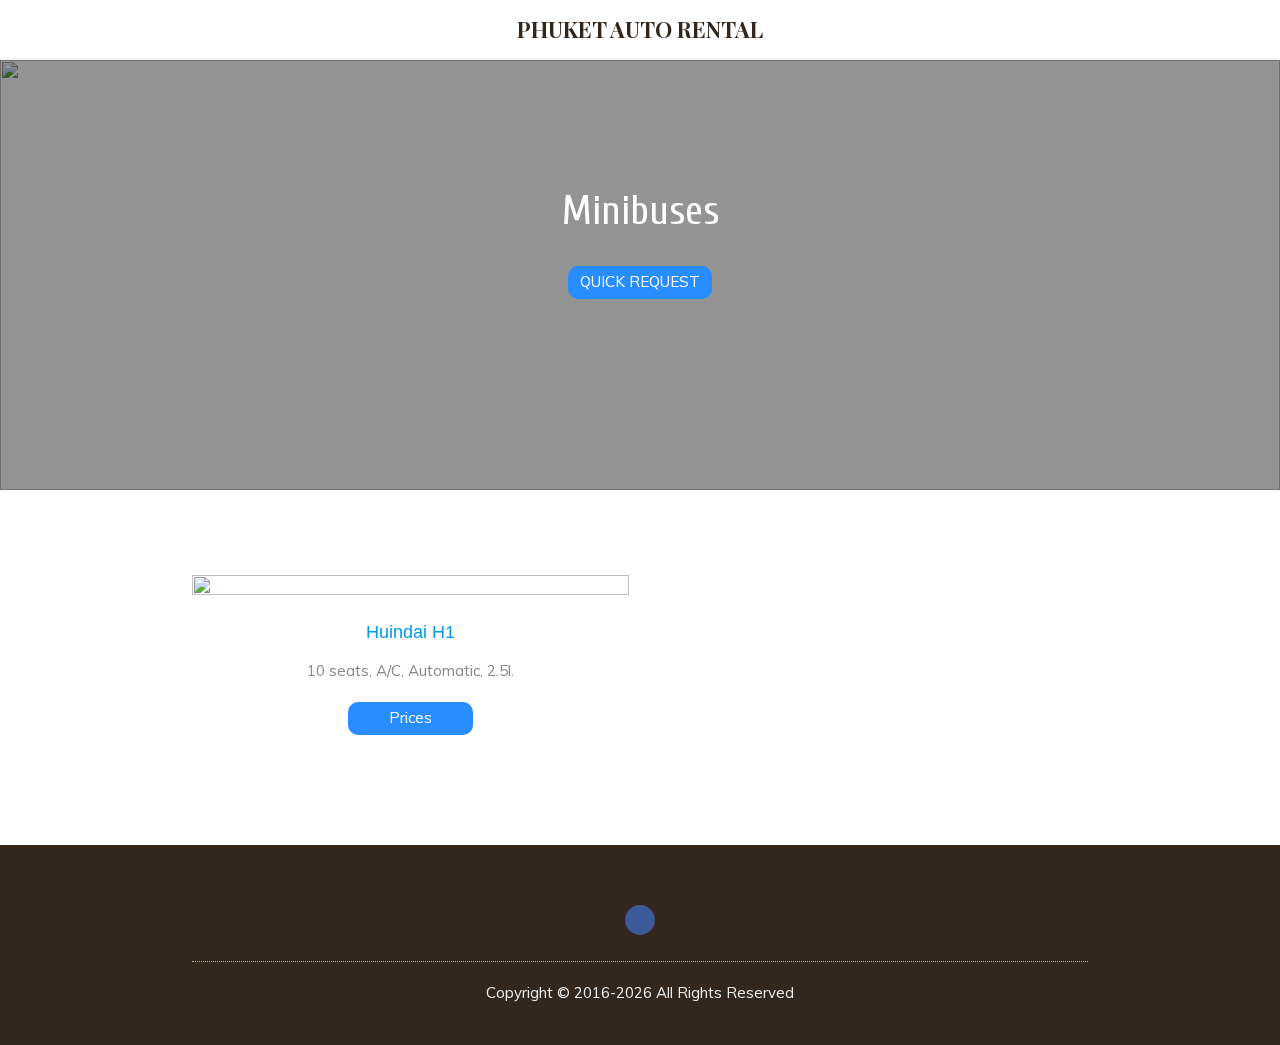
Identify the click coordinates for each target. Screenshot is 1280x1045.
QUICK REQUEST (640, 281)
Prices (410, 717)
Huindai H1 (410, 632)
